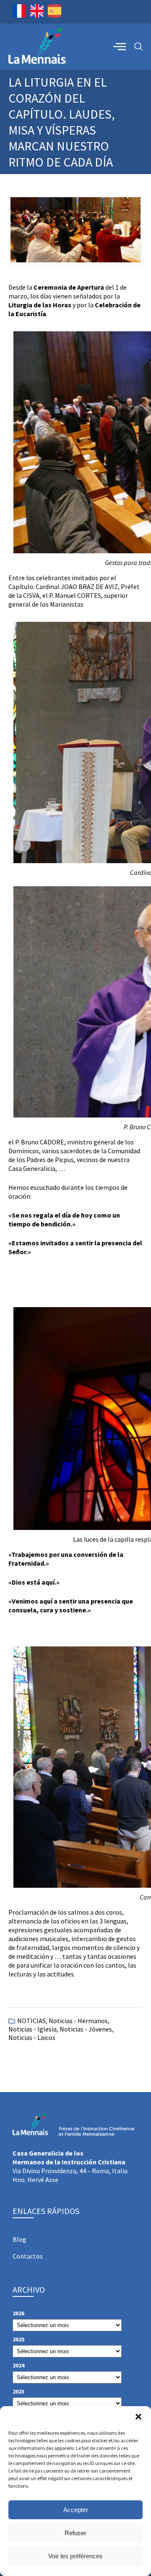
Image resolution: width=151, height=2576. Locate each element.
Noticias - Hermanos (78, 2021)
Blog (20, 2239)
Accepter (76, 2510)
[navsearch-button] (138, 47)
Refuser (75, 2533)
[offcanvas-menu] (120, 46)
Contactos (28, 2256)
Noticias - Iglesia (33, 2029)
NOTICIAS (31, 2021)
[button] (138, 2417)
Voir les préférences (75, 2556)
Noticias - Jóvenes (86, 2029)
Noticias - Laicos (32, 2037)
